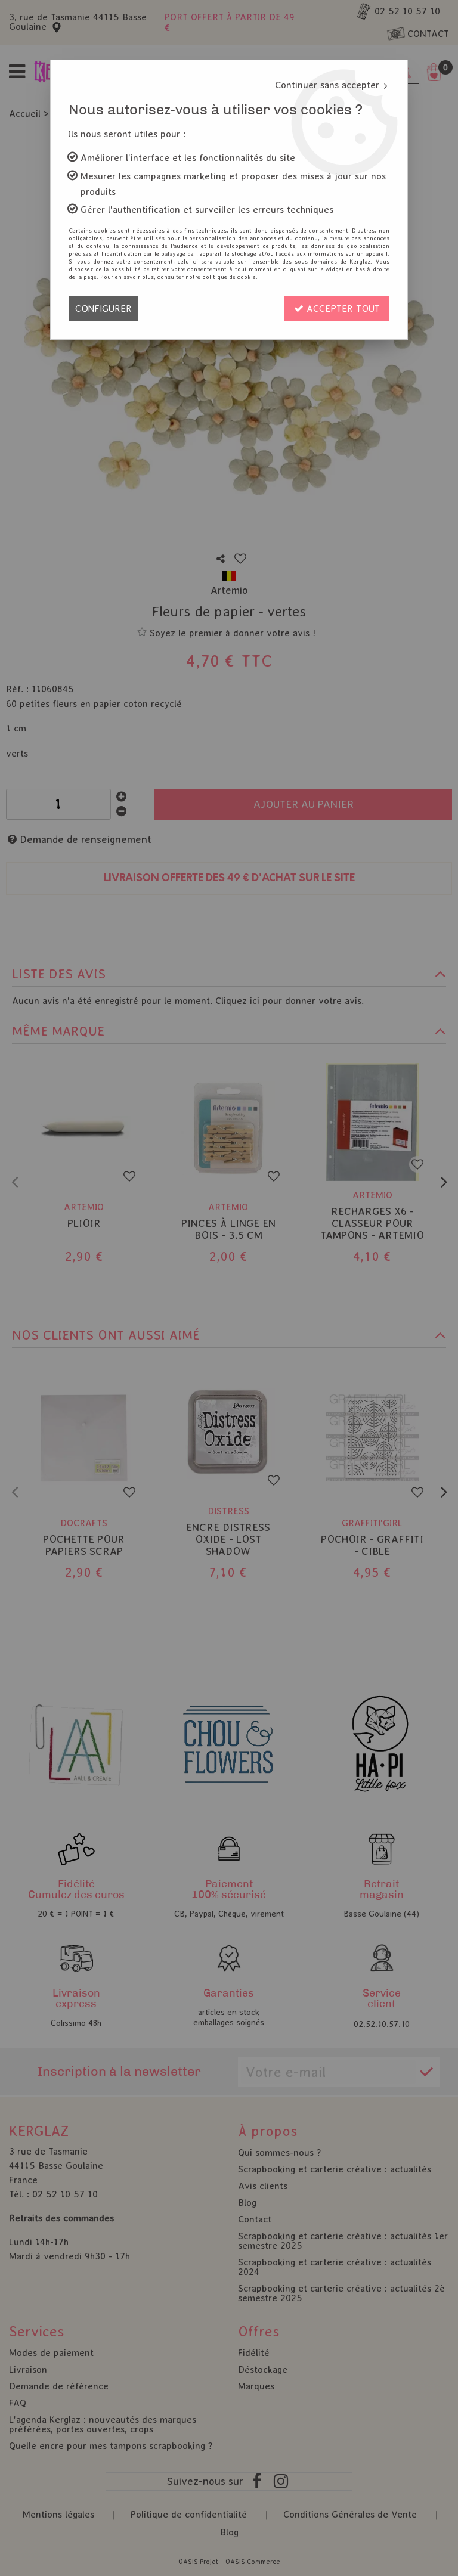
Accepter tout (342, 309)
